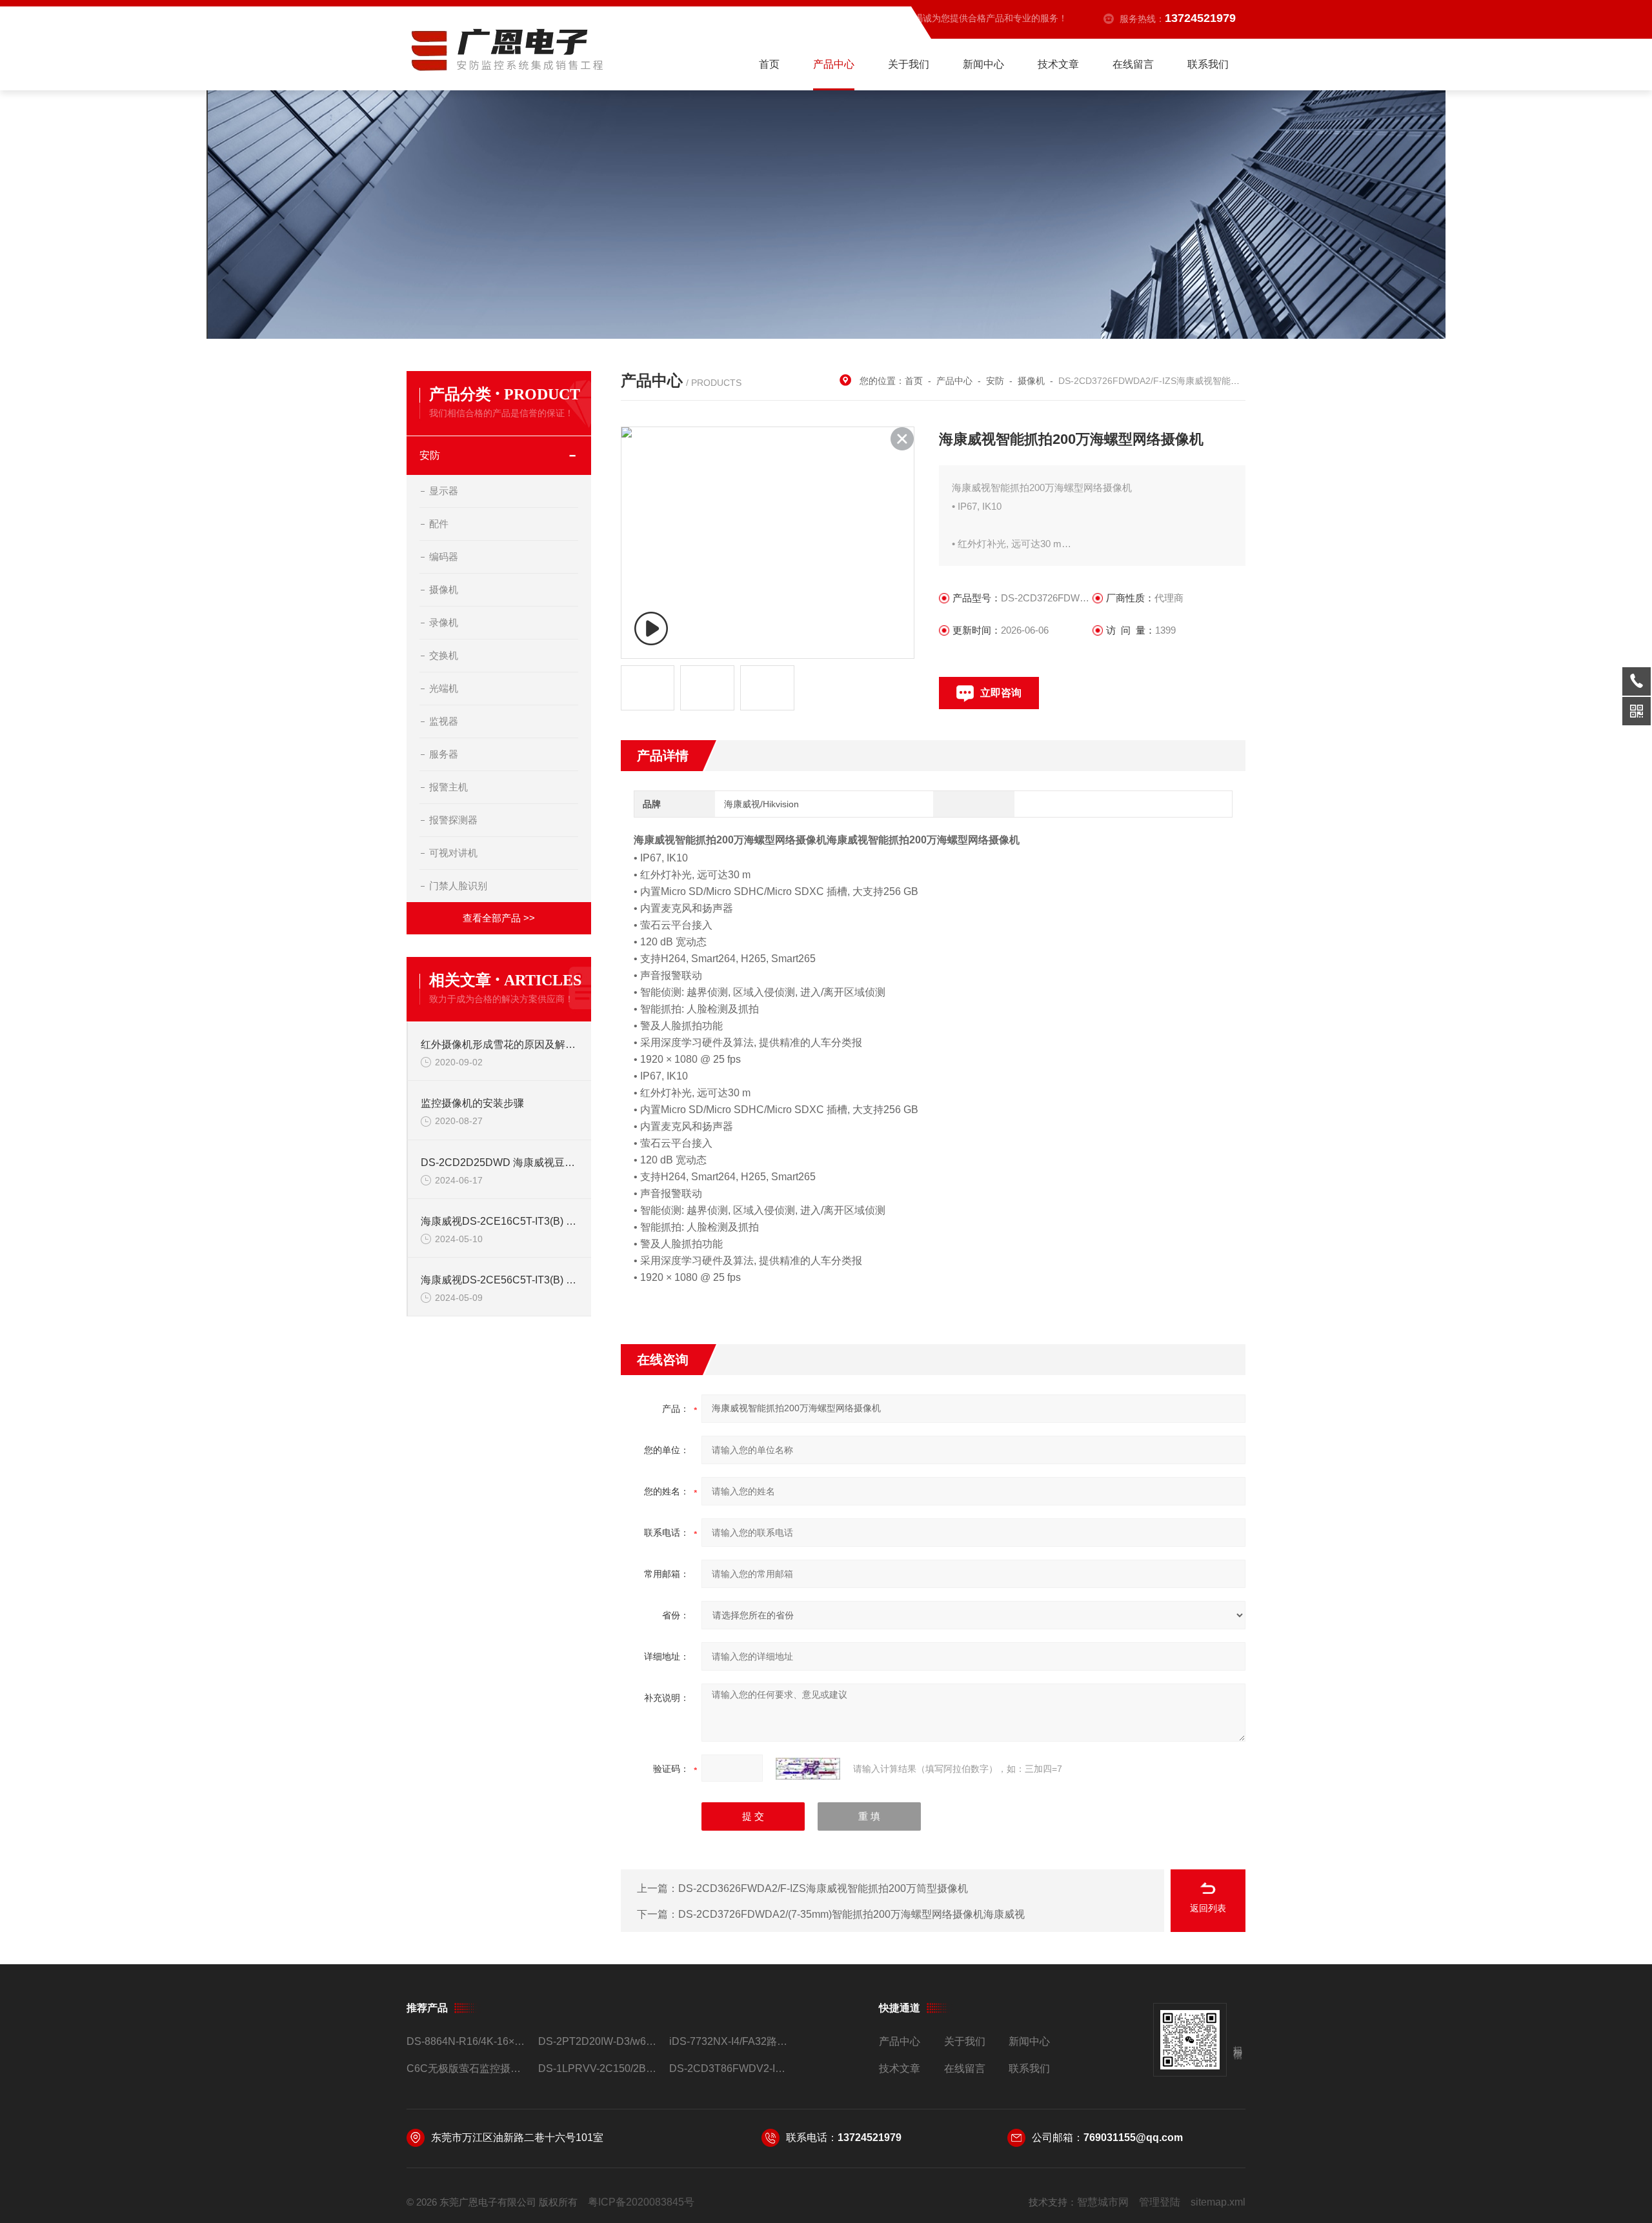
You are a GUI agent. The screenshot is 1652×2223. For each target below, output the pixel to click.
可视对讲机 (453, 853)
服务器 (444, 754)
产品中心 (834, 64)
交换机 (444, 655)
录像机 (444, 622)
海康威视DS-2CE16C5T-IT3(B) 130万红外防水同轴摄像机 (499, 1221)
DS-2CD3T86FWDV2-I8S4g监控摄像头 (730, 2068)
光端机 (444, 688)
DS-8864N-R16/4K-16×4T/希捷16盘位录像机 (467, 2041)
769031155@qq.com (1133, 2137)
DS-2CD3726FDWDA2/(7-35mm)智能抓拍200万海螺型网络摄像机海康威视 (851, 1914)
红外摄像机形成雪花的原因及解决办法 (499, 1044)
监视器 (444, 721)
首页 (769, 64)
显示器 (444, 491)
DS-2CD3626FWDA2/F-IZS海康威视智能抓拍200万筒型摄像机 (823, 1888)
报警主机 (448, 787)
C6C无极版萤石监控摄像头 (467, 2068)
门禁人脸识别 (458, 886)
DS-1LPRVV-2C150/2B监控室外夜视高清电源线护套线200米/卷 (599, 2068)
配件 (439, 524)
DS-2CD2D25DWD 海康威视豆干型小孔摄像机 (499, 1162)
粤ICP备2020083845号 (641, 2202)
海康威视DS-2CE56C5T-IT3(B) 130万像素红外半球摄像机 (499, 1280)
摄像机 (444, 589)
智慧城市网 (1103, 2202)
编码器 (444, 557)
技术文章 (1058, 64)
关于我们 (909, 64)
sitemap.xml (1218, 2202)
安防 (430, 455)
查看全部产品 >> (499, 918)
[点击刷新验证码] (808, 1769)
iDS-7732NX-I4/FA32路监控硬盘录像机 (730, 2041)
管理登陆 (1160, 2202)
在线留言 (1133, 64)
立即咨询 (1001, 693)
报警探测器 (453, 820)
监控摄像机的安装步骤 (472, 1103)
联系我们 (1208, 64)
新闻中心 (983, 64)
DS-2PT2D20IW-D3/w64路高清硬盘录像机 (599, 2041)
